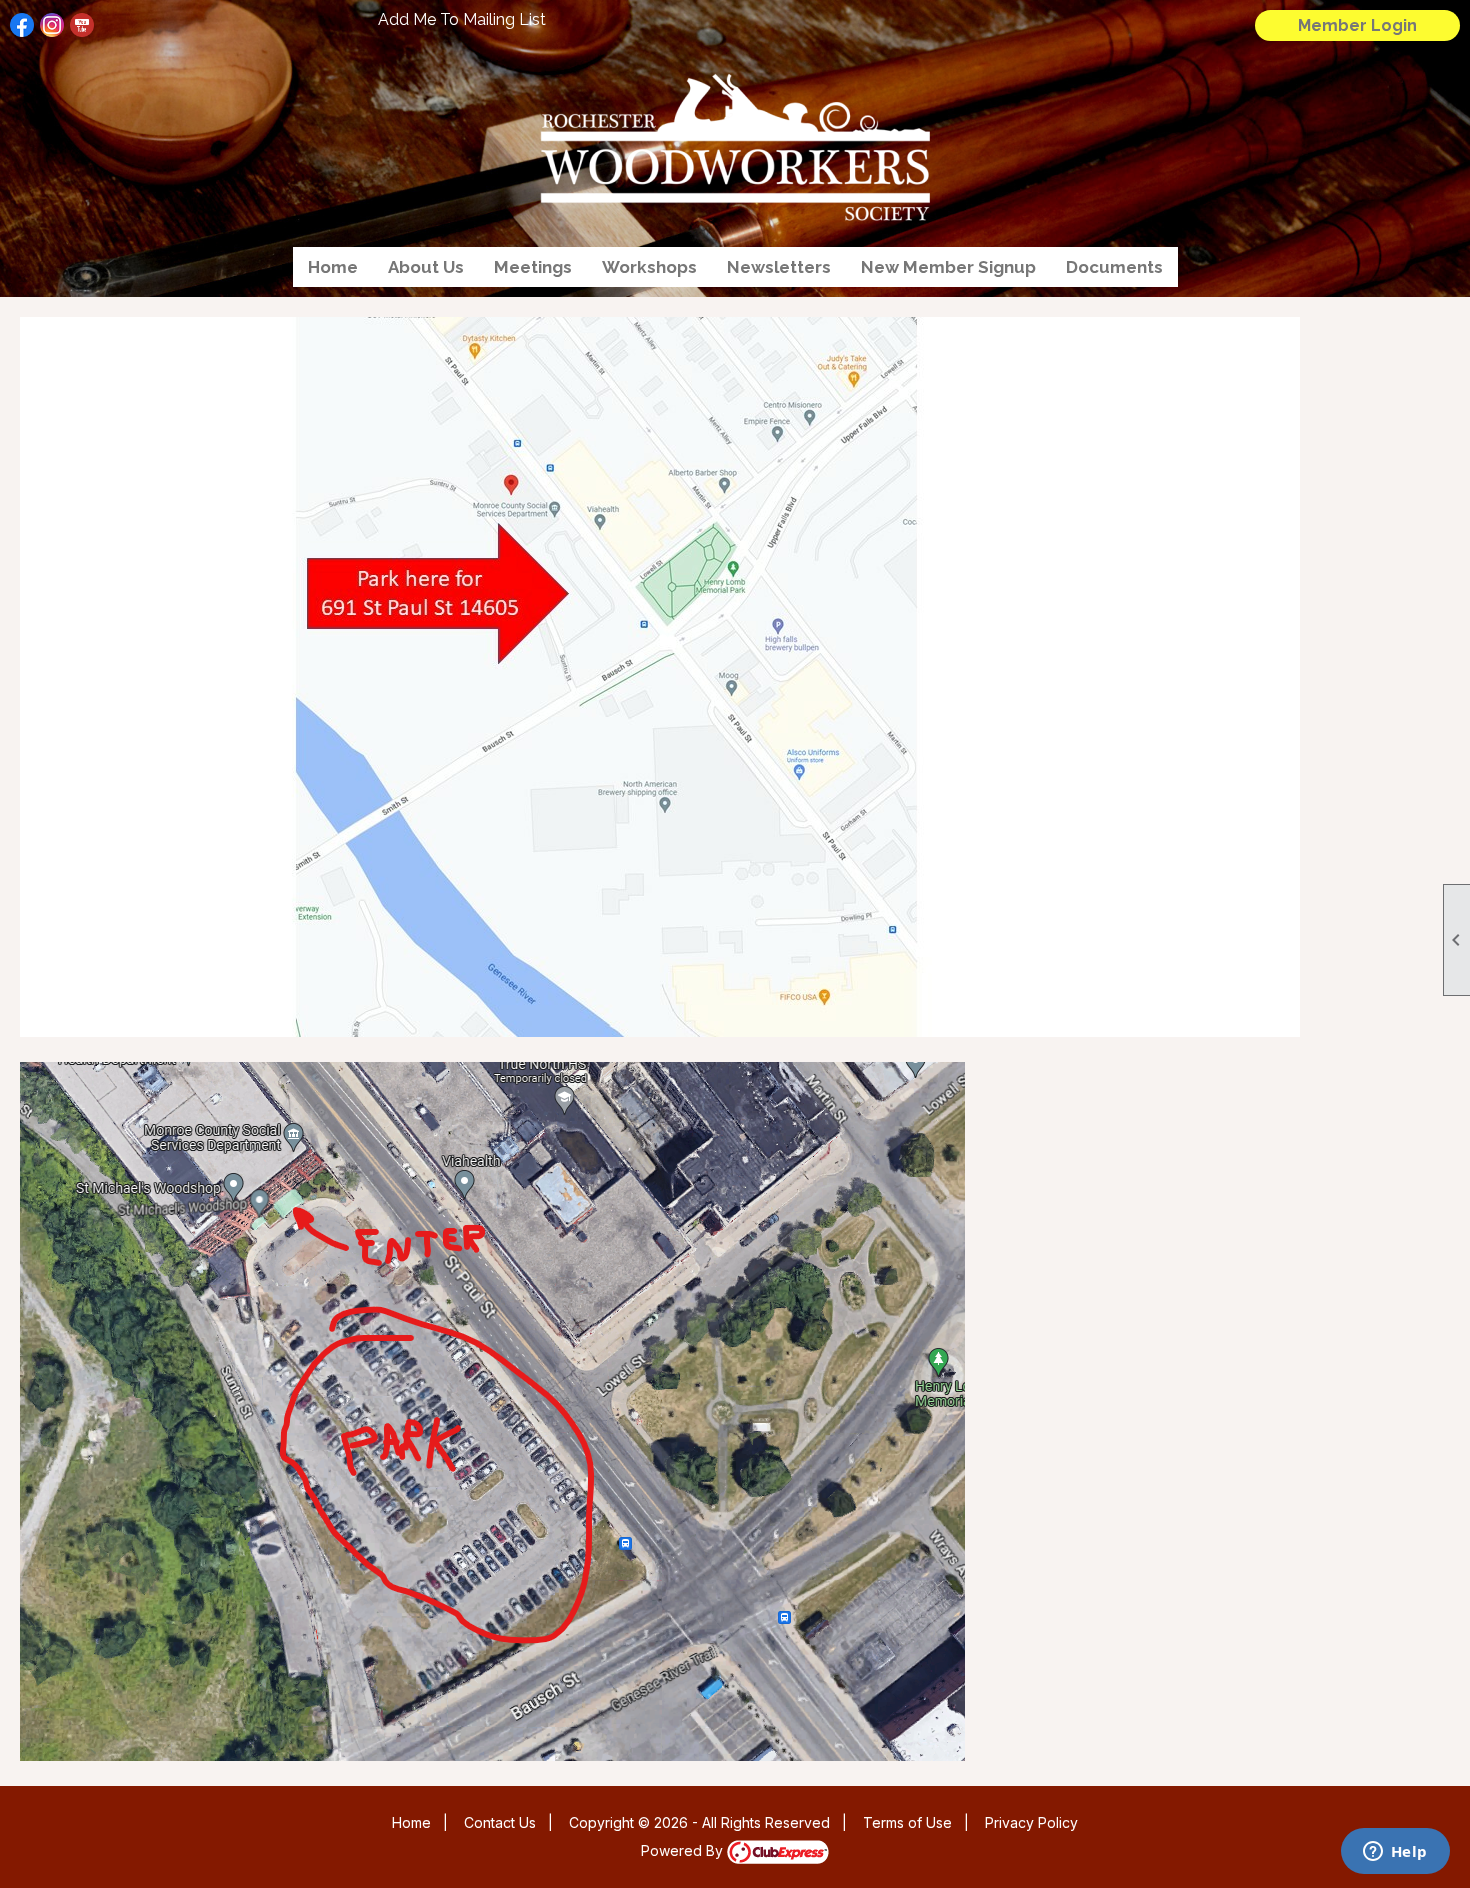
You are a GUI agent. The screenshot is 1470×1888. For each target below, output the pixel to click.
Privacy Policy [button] (1031, 1822)
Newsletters (779, 267)
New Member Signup (948, 267)
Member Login (1357, 25)
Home (333, 267)
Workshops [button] (649, 267)
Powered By (684, 1850)
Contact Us (500, 1822)
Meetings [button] (533, 267)
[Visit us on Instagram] (52, 25)
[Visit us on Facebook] (22, 25)
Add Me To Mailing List (462, 19)
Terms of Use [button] (907, 1822)
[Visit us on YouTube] (82, 25)
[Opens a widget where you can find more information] (1395, 1853)
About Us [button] (426, 267)
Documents (1114, 267)
